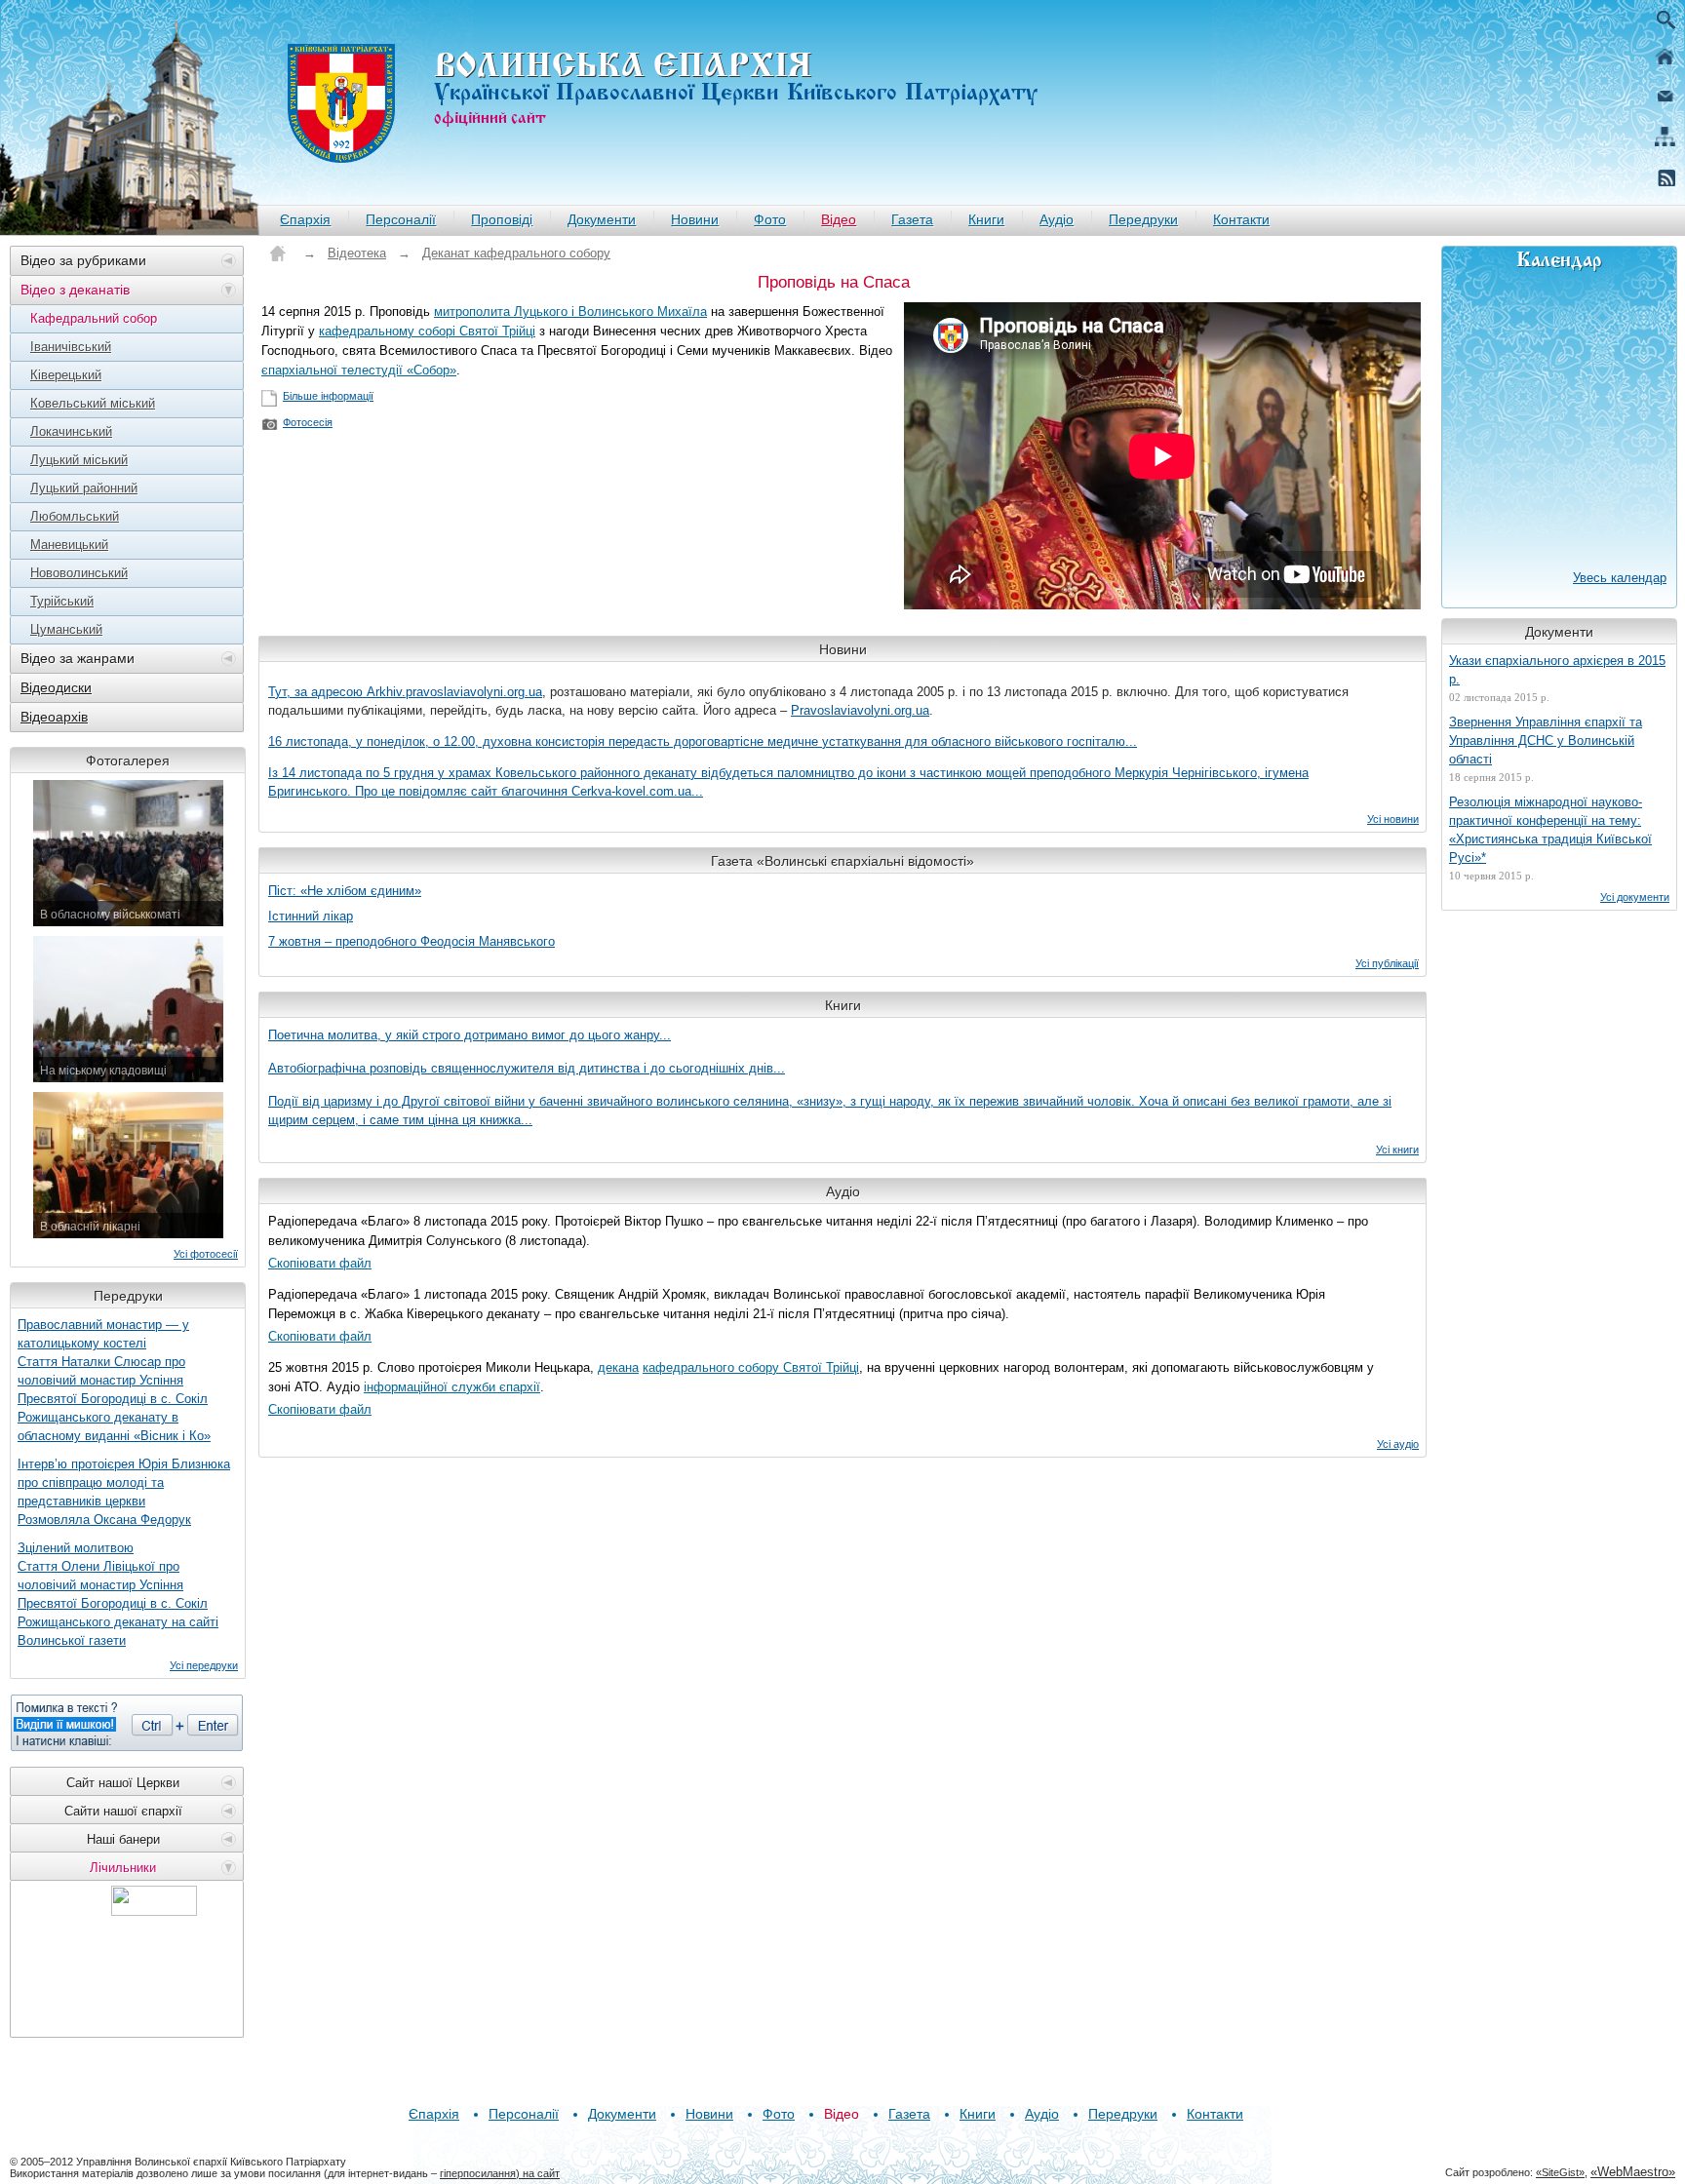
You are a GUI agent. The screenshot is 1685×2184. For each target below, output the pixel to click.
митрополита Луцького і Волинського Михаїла (570, 312)
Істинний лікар (311, 916)
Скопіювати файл (320, 1263)
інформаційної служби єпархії (452, 1387)
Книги (986, 219)
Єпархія (305, 219)
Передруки (1143, 219)
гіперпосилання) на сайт (500, 2173)
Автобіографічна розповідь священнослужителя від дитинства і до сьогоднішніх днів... (527, 1068)
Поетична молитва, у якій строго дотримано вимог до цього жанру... (470, 1035)
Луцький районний (84, 488)
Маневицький (69, 545)
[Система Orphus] (127, 1723)
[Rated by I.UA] (154, 1911)
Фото (770, 219)
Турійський (62, 601)
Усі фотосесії (206, 1254)
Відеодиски (56, 687)
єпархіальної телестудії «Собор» (359, 370)
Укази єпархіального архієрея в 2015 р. (1557, 670)
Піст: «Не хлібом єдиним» (345, 891)
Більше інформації (328, 396)
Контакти (1241, 219)
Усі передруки (204, 1665)
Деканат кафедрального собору (516, 253)
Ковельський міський (93, 403)
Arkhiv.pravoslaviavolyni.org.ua (454, 692)
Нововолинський (79, 573)
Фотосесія (308, 422)
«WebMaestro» (1633, 2172)
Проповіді (502, 219)
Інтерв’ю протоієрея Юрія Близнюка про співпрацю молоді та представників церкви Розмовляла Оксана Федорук (124, 1492)
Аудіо (1057, 219)
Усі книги (1397, 1150)
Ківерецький (66, 375)
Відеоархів (54, 717)
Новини (695, 219)
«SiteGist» (1560, 2172)
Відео (839, 219)
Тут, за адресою (317, 692)
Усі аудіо (1398, 1444)
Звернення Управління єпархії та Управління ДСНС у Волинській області (1546, 741)
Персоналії (401, 219)
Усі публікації (1387, 963)
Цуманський (66, 629)
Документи (602, 219)
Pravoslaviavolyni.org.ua (860, 710)
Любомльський (75, 516)
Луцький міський (79, 460)
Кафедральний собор (94, 318)
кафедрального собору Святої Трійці (751, 1367)
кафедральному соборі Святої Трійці (427, 331)
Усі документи (1635, 897)
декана (618, 1367)
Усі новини (1393, 819)
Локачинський (71, 431)
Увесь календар (1620, 578)
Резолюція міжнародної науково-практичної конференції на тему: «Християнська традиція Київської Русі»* (1550, 830)
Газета (912, 219)
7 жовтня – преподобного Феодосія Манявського (411, 941)
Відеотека (357, 253)
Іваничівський (71, 347)
